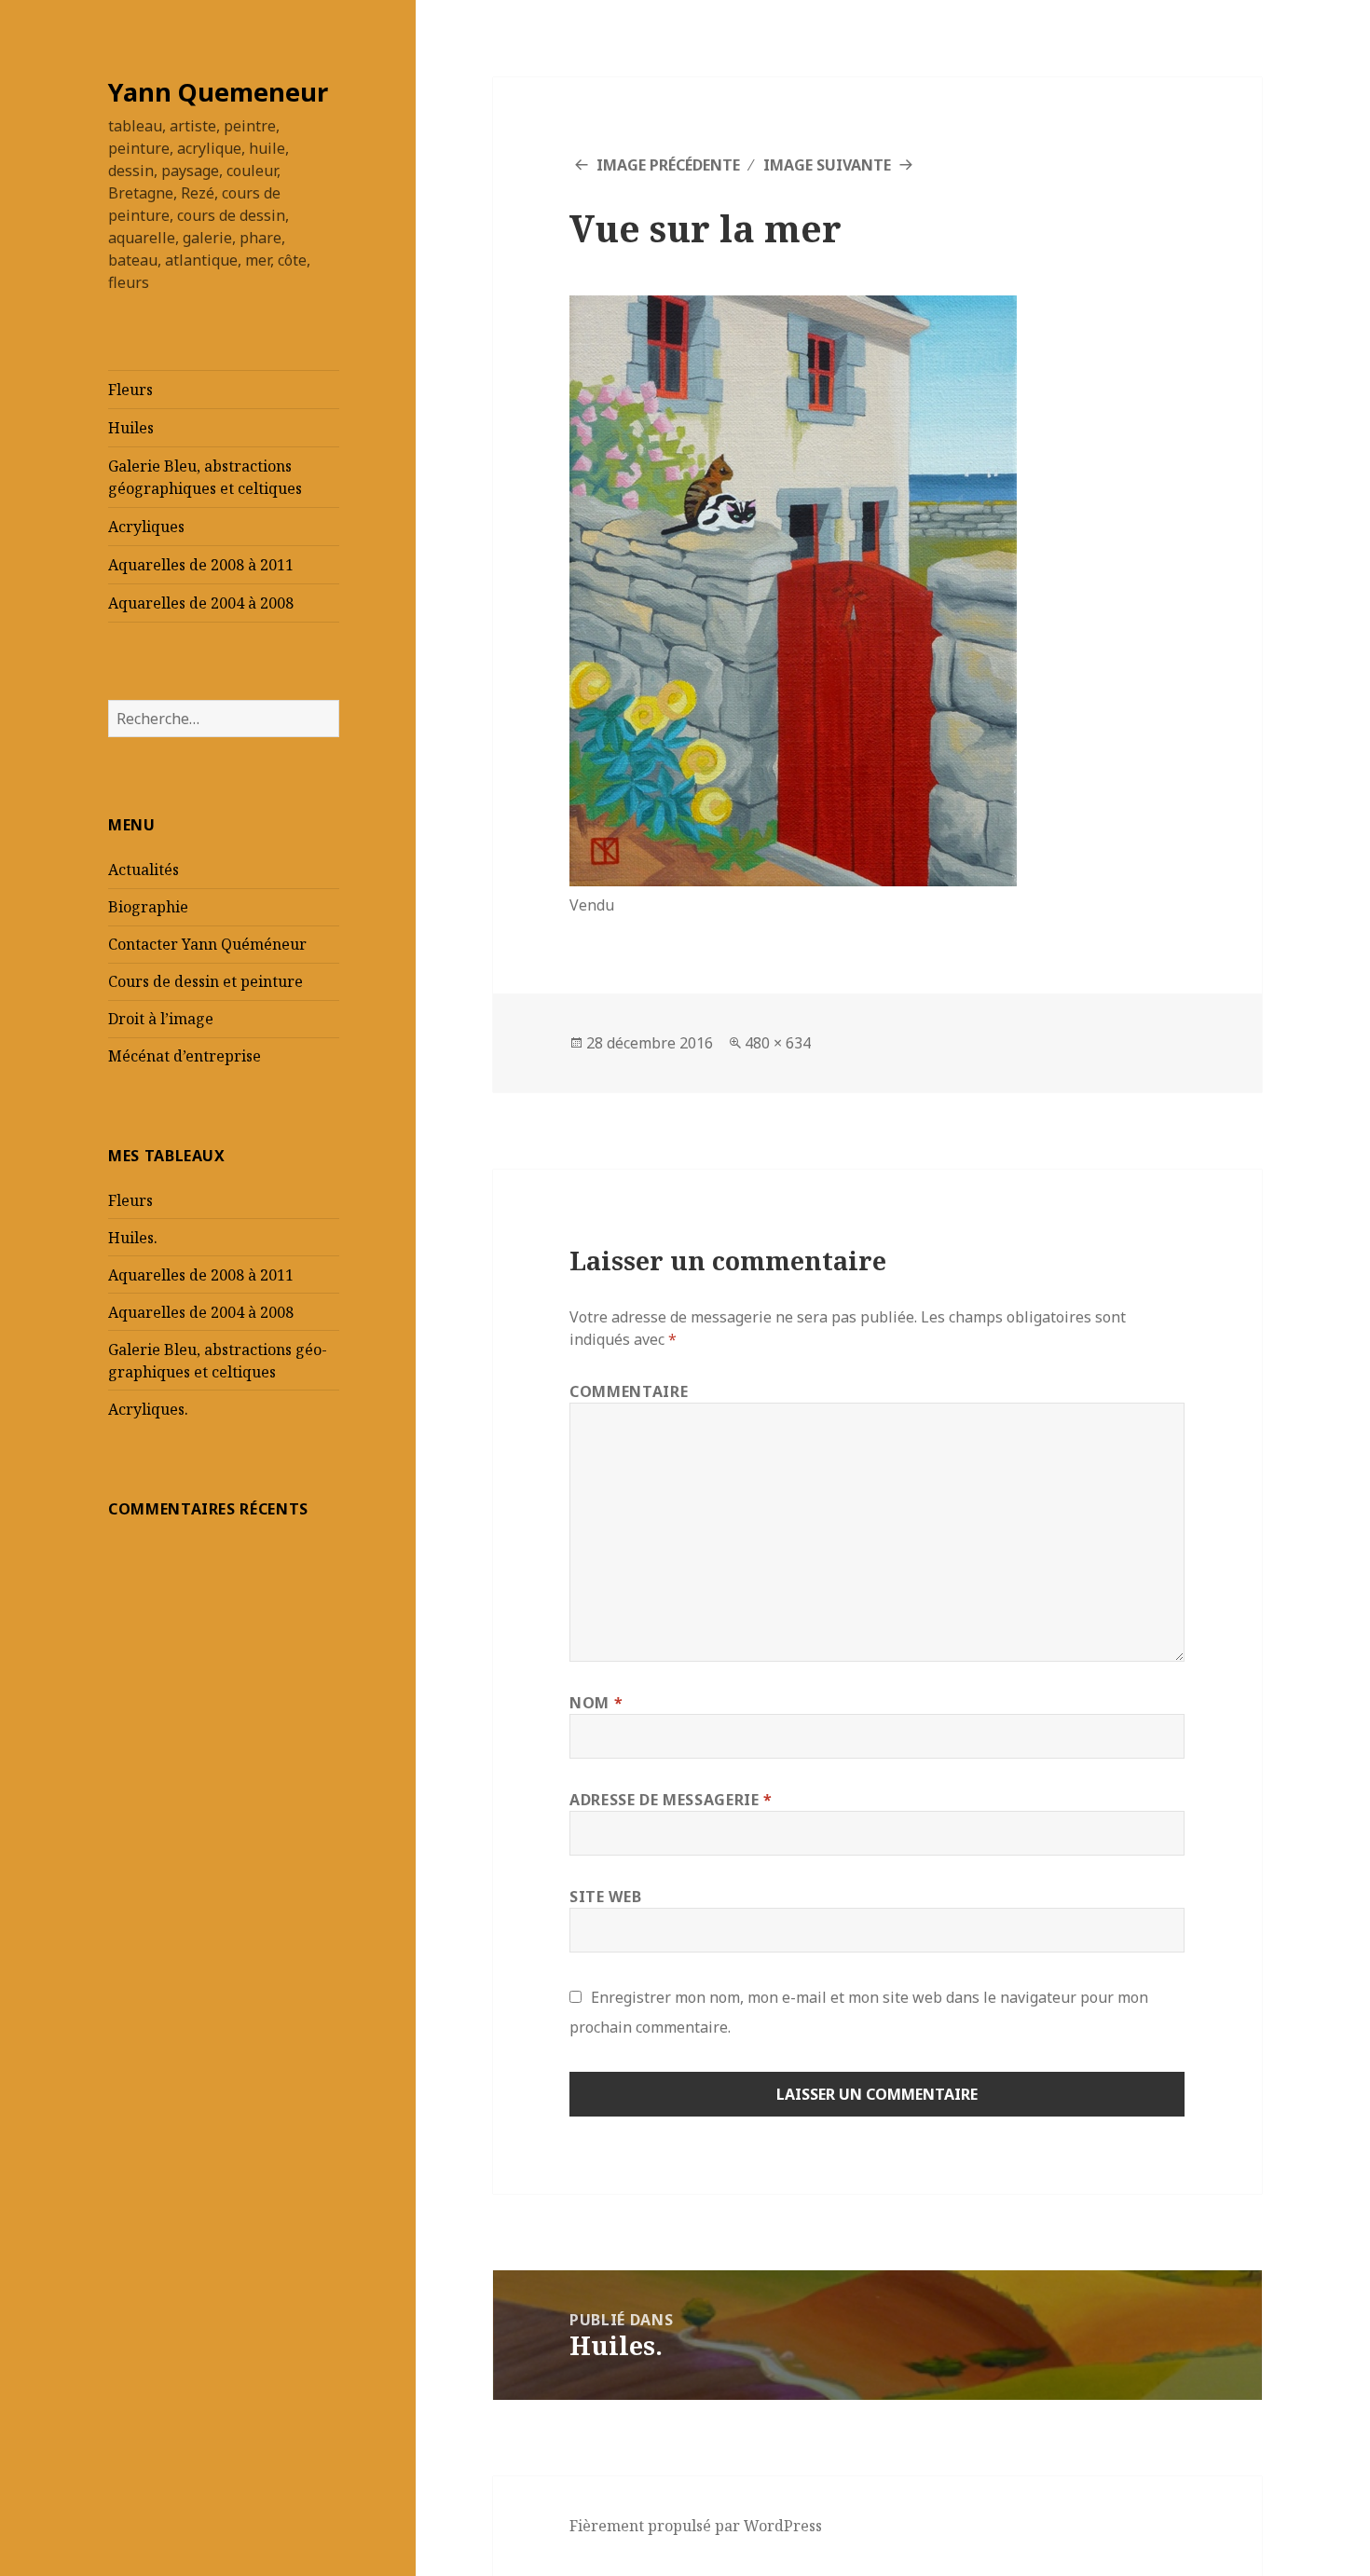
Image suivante (827, 165)
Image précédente (668, 165)
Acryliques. (148, 1409)
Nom (596, 1703)
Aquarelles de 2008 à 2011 (201, 565)
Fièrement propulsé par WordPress (696, 2526)
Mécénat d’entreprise (185, 1056)
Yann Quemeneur (218, 92)
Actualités (144, 870)
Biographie (148, 907)
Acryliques (146, 527)
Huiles (131, 428)
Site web (605, 1897)
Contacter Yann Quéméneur (207, 944)
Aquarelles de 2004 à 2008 (201, 603)
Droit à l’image (161, 1019)
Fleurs (130, 390)
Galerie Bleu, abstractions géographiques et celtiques (205, 477)
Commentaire (629, 1391)
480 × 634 (778, 1043)
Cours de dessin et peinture (205, 981)
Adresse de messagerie (671, 1800)
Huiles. (133, 1238)
